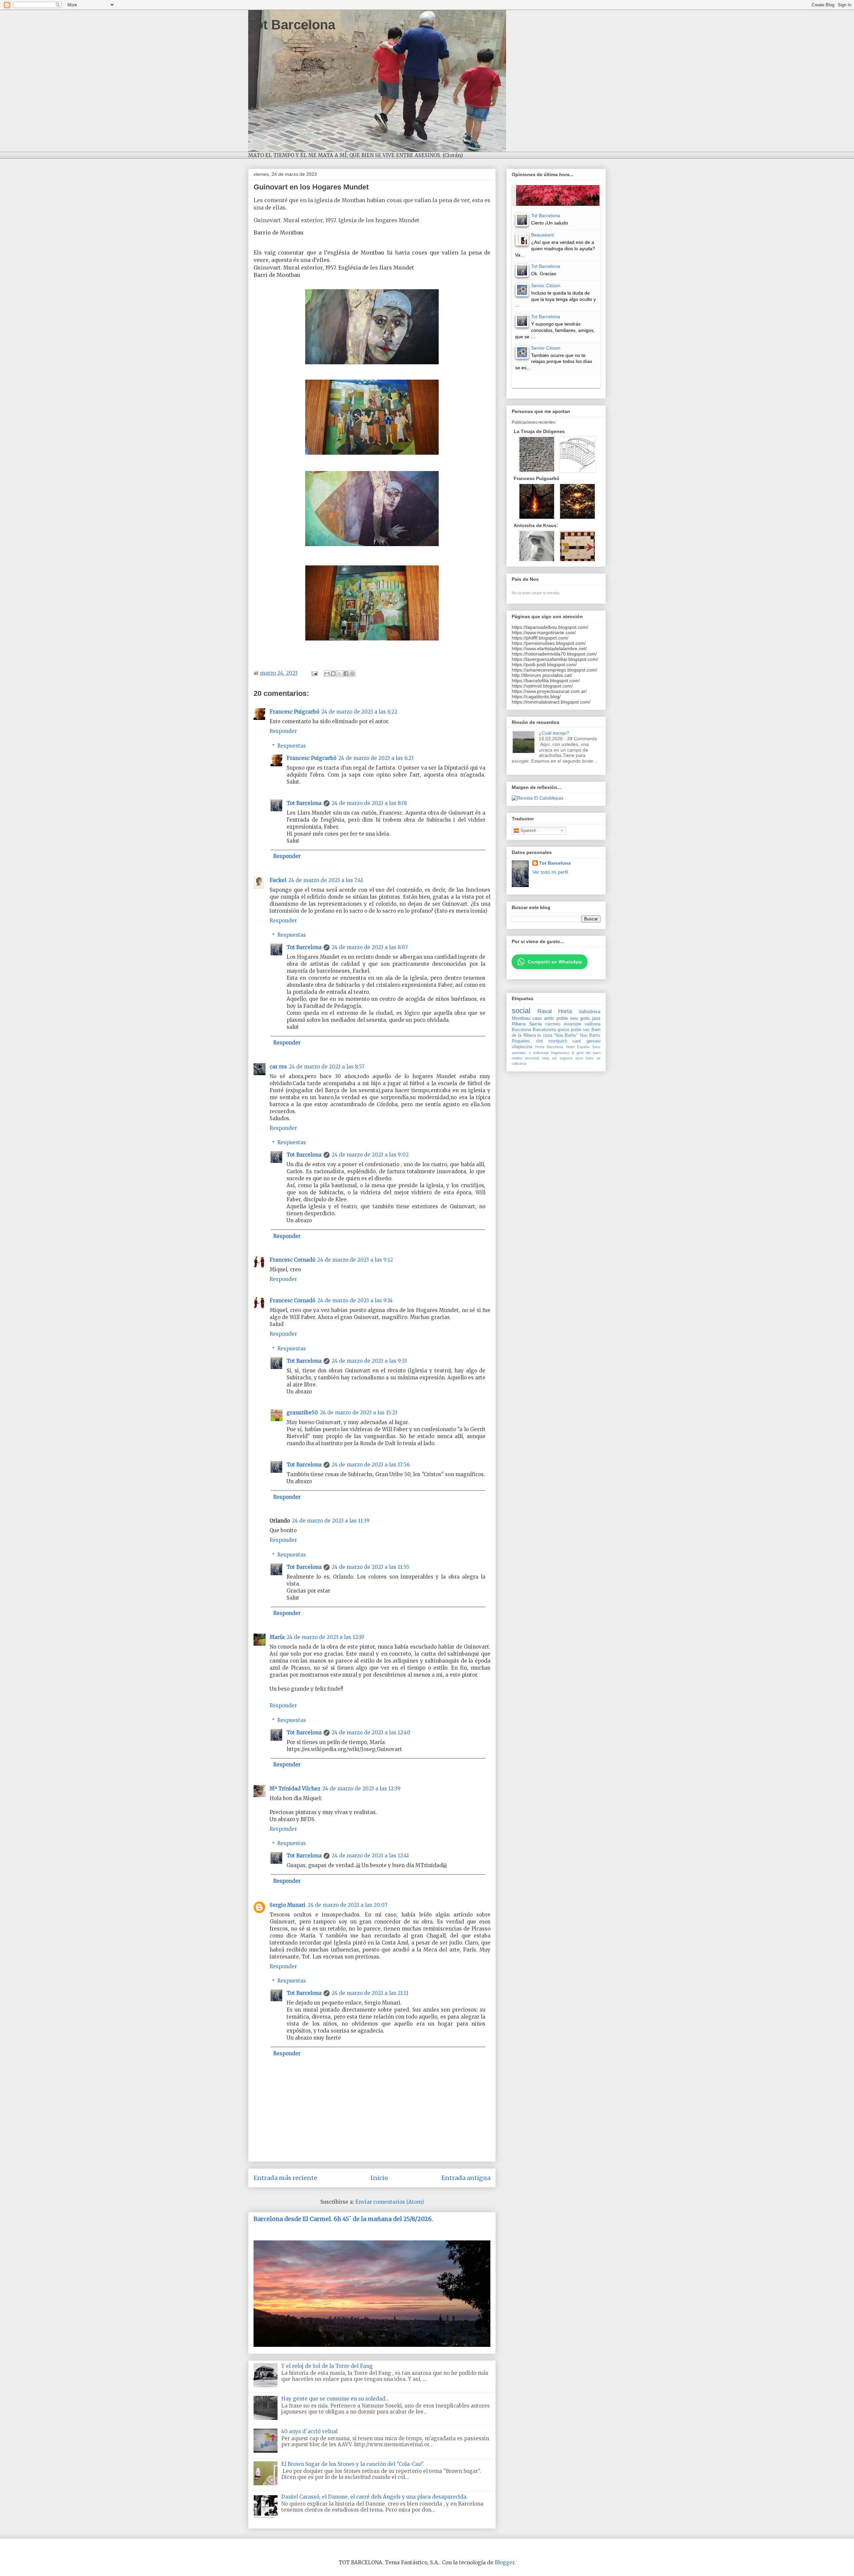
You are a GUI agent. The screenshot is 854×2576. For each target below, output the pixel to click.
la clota (545, 1035)
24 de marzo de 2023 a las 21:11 (370, 1993)
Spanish (528, 830)
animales (519, 1053)
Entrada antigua (466, 2178)
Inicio (379, 2178)
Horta (565, 1011)
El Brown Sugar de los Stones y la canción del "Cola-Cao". (353, 2464)
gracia (563, 1030)
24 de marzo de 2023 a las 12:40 (371, 1733)
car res (278, 1067)
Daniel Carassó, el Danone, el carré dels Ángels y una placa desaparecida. (374, 2497)
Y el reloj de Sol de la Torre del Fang (327, 2366)
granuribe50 (302, 1413)
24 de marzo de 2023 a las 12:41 (370, 1856)
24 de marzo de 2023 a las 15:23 (359, 1413)
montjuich (558, 1041)
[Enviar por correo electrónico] (327, 674)
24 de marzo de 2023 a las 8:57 (327, 1067)
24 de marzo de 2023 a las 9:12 (355, 1260)
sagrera (566, 1058)
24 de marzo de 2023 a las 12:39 (361, 1789)
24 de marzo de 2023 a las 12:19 (325, 1637)
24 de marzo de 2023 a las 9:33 (369, 1361)
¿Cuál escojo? (554, 733)
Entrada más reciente (285, 2178)
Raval (545, 1011)
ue (598, 1058)
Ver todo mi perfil (550, 872)
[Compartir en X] (340, 674)
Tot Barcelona (292, 25)
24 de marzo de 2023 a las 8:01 (369, 803)
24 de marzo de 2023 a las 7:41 (326, 880)
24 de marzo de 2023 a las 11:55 (370, 1567)
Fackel (278, 880)
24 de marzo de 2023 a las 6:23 (376, 758)
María (277, 1637)
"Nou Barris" (566, 1035)
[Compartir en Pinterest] (352, 674)
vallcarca (519, 1063)
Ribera (519, 1024)
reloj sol (549, 1058)
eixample (572, 1024)
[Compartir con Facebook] (346, 674)
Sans (596, 1047)
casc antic (543, 1018)
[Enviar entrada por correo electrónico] (314, 673)
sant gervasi (586, 1041)
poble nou (567, 1018)
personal (532, 1058)
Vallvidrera (589, 1011)
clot (539, 1041)
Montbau (521, 1018)
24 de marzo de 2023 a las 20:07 (348, 1905)
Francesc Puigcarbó (294, 712)
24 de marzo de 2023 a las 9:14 (355, 1301)
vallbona (592, 1024)
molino (517, 1058)
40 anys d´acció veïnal (309, 2431)
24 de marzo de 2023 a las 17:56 (371, 1465)
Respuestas (292, 746)
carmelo (553, 1024)
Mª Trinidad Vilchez (295, 1789)
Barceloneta (544, 1030)
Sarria (535, 1024)
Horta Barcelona (549, 1047)
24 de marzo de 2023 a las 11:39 (331, 1521)
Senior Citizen (546, 286)
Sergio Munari (288, 1905)
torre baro (584, 1058)
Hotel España (578, 1047)
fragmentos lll (563, 1053)
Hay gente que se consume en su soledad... (335, 2399)
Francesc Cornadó (292, 1260)
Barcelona (521, 1030)
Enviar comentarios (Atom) (390, 2202)
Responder (283, 731)
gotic (585, 1018)
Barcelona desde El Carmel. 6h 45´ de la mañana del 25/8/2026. (343, 2219)
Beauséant (542, 235)
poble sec (580, 1030)
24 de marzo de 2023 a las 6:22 (359, 712)
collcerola (541, 1053)
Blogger (505, 2562)
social (521, 1011)
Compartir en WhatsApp (555, 962)
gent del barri (588, 1053)
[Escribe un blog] (333, 674)
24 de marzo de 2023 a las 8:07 (370, 947)
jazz (596, 1018)
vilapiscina (522, 1047)
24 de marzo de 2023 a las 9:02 (370, 1155)
